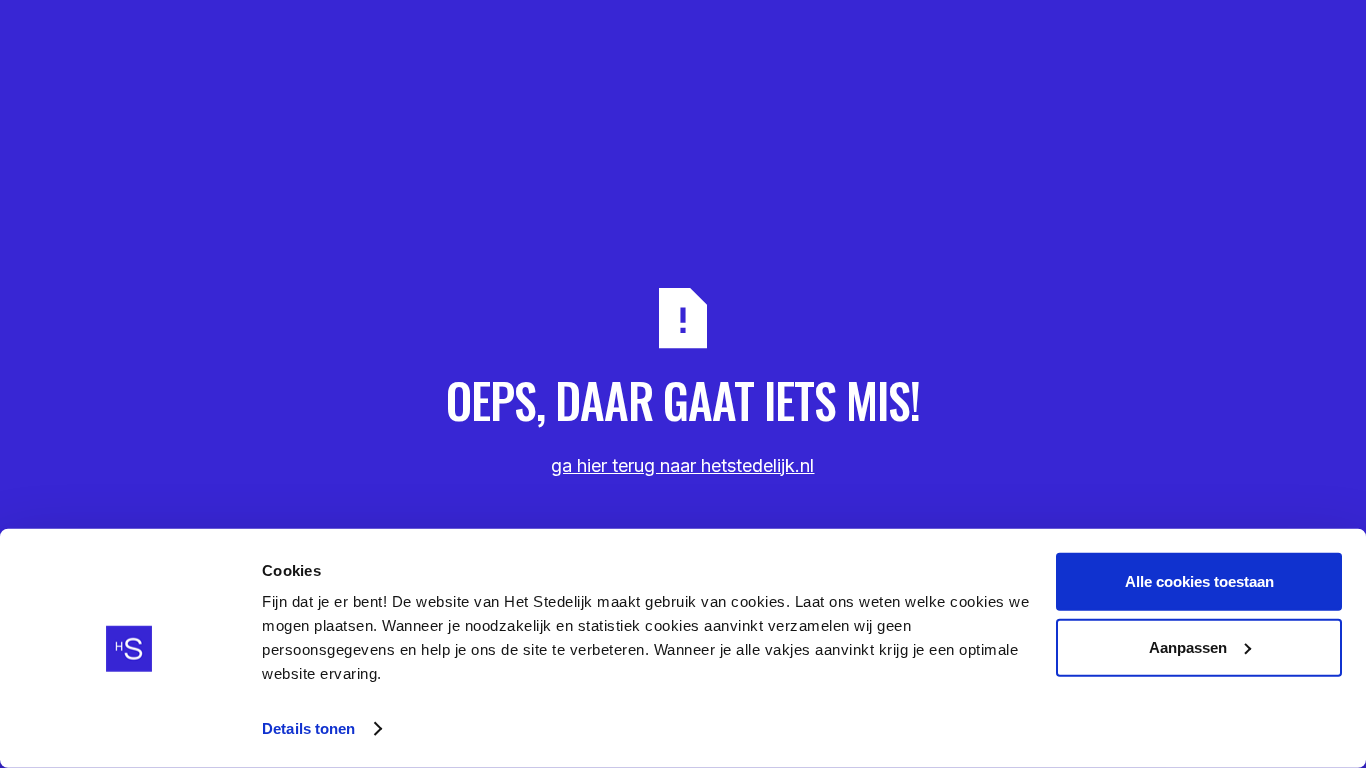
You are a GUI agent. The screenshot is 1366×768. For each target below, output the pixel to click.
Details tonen (308, 728)
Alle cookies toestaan (1199, 581)
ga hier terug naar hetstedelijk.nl (682, 465)
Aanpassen (1188, 646)
